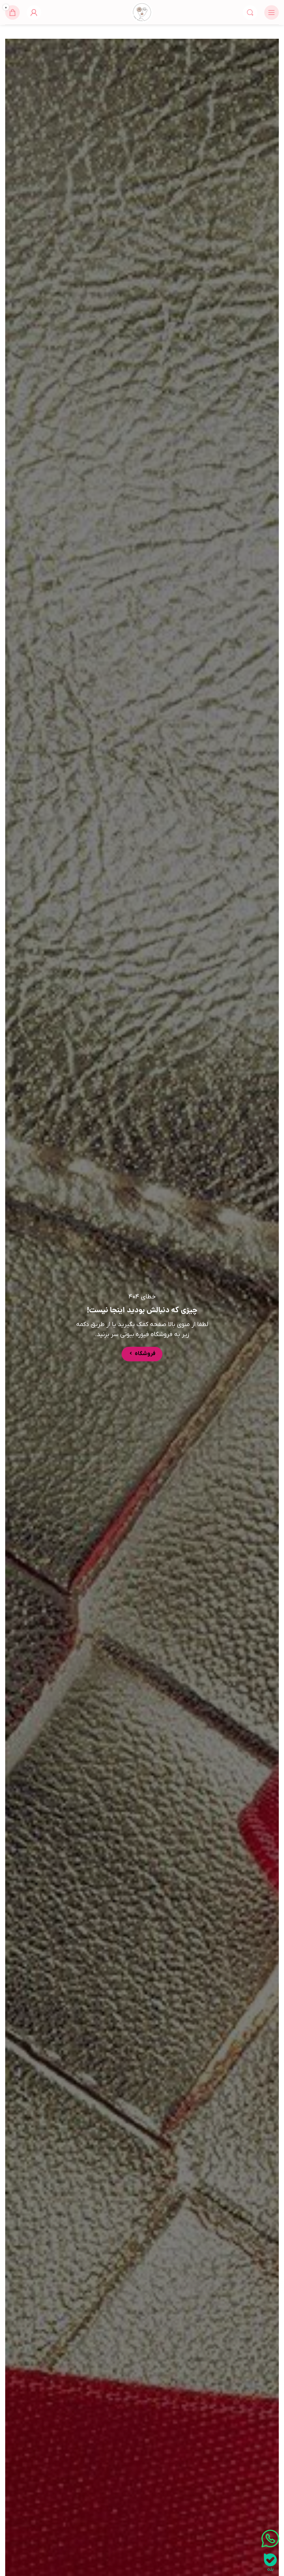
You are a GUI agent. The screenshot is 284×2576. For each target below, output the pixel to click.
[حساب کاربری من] (34, 12)
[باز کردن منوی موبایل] (272, 12)
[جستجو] (250, 12)
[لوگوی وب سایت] (142, 12)
